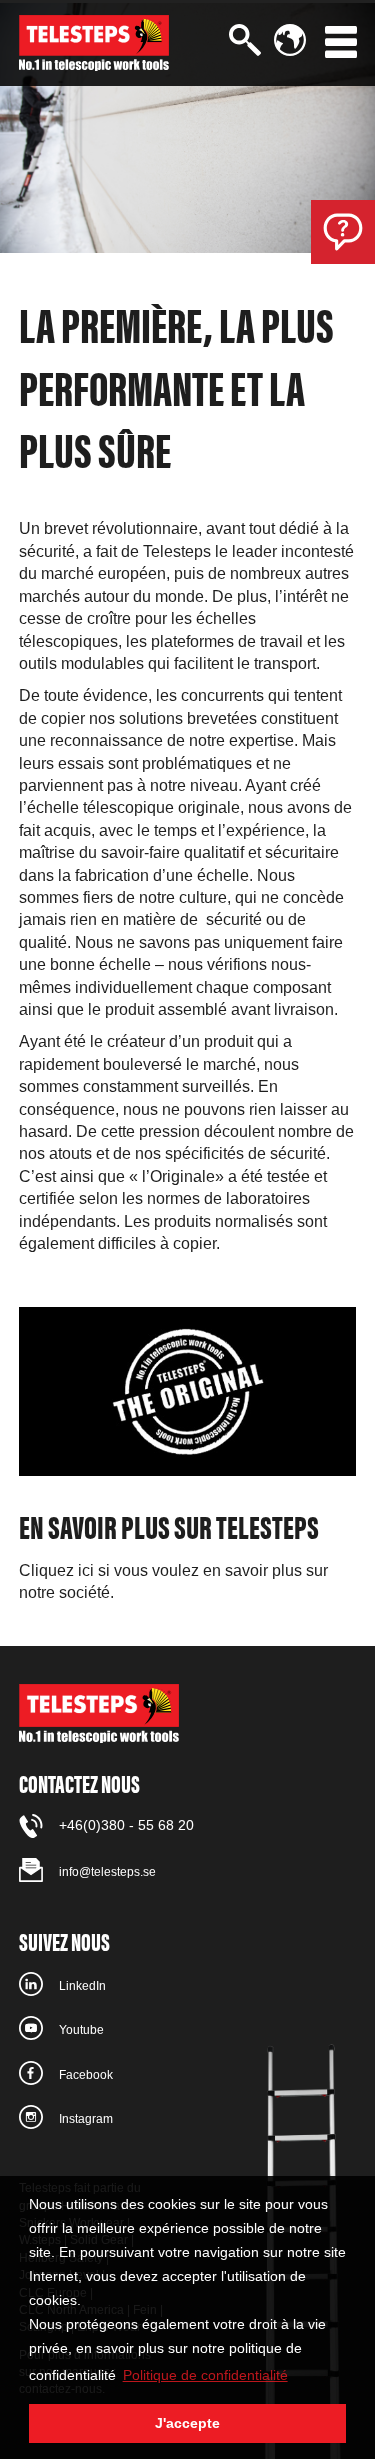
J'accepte (187, 2423)
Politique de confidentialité (205, 2375)
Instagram (86, 2119)
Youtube (81, 2030)
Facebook (86, 2075)
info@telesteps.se (107, 1872)
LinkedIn (82, 1986)
